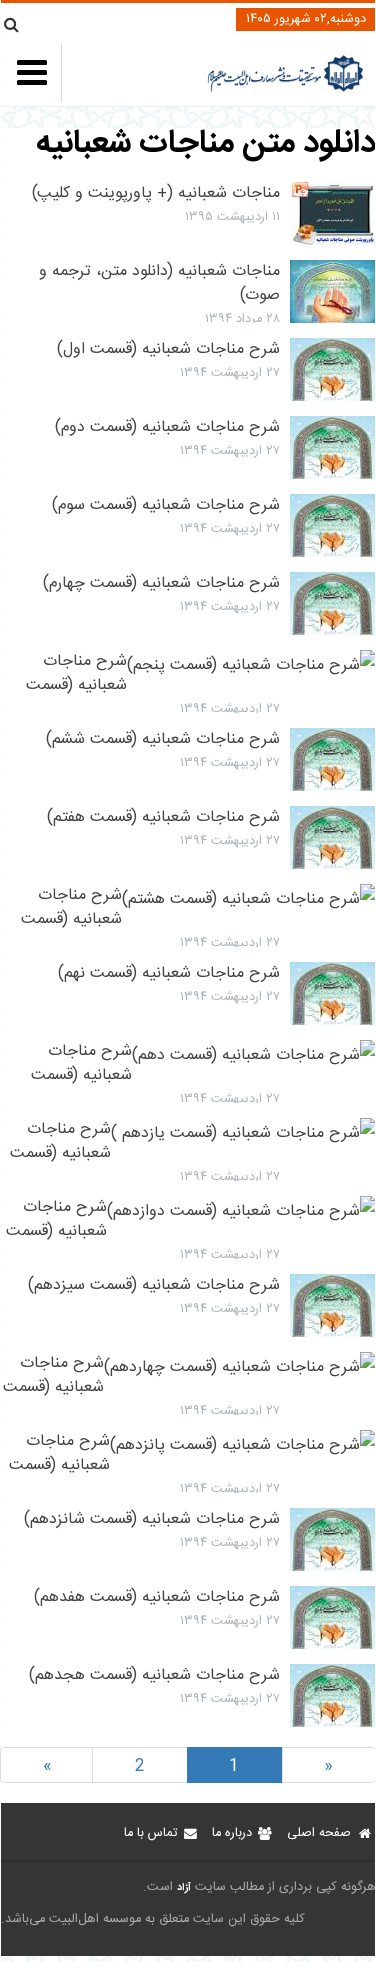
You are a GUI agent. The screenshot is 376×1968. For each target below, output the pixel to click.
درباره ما (232, 1833)
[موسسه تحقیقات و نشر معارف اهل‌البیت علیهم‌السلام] (285, 89)
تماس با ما (150, 1833)
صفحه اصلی (319, 1833)
